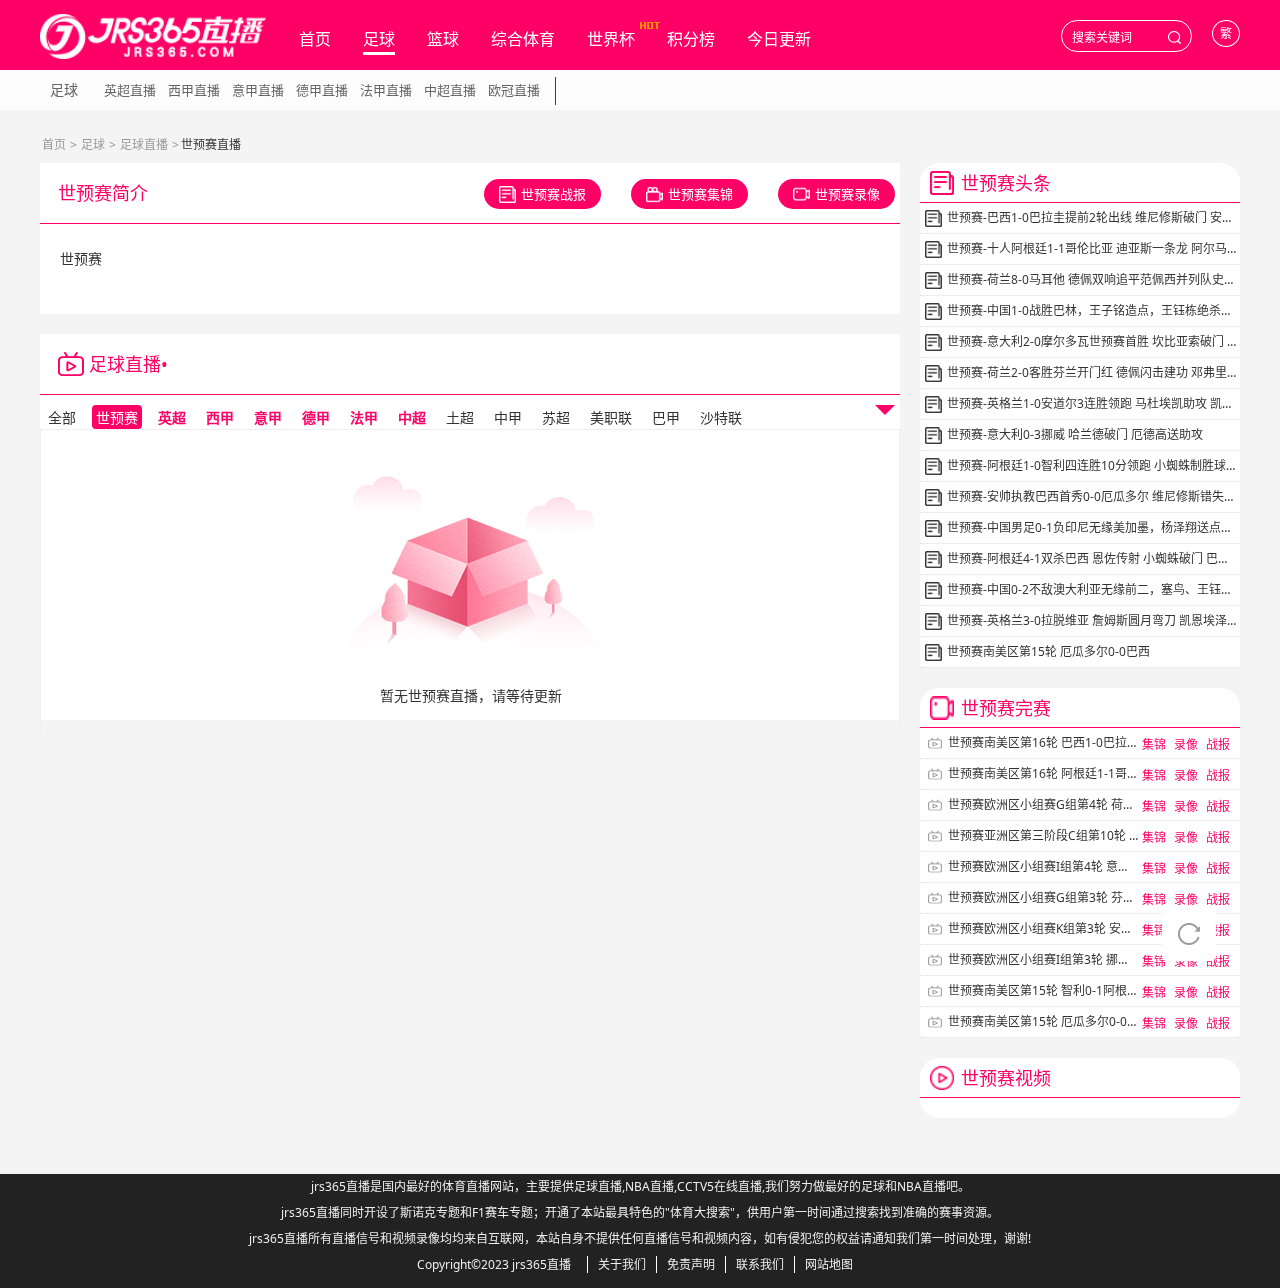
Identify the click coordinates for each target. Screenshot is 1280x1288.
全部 (62, 417)
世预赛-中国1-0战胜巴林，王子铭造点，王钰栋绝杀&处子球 (1091, 310)
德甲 (316, 417)
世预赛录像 (847, 194)
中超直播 (450, 90)
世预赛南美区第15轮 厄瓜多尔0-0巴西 (1048, 651)
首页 (315, 39)
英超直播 (130, 90)
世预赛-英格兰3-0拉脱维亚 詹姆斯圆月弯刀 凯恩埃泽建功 (1091, 620)
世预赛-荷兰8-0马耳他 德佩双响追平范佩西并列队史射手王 (1091, 279)
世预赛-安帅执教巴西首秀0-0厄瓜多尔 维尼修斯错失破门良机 (1091, 496)
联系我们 (760, 1264)
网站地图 (829, 1264)
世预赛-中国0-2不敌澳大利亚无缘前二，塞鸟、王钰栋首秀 (1091, 589)
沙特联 (721, 417)
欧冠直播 (514, 90)
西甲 (220, 417)
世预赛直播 (213, 364)
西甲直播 (194, 90)
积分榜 (691, 39)
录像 (1186, 744)
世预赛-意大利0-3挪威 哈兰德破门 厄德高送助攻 (1075, 434)
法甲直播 (386, 90)
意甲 (268, 417)
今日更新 (779, 39)
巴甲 (666, 417)
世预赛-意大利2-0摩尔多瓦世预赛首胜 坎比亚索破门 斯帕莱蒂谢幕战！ (1091, 341)
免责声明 (691, 1264)
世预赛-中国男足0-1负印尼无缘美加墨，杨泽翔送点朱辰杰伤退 (1091, 527)
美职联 (611, 417)
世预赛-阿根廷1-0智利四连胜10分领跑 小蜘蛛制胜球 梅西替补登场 (1091, 465)
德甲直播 (322, 90)
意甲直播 (258, 90)
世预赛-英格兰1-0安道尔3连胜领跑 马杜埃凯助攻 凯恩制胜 (1091, 403)
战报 (1218, 744)
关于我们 (622, 1264)
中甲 (508, 417)
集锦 (1154, 744)
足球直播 (144, 144)
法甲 (364, 417)
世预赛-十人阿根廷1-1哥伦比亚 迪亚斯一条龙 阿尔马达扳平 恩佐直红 (1091, 248)
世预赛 (117, 417)
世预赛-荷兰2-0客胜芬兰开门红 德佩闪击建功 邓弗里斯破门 (1091, 372)
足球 (379, 39)
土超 (460, 417)
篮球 (443, 39)
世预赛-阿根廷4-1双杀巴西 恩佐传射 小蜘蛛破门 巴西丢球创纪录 (1091, 558)
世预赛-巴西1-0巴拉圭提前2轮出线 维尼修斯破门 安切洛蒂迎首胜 (1091, 217)
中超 (412, 417)
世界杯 (611, 39)
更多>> (1211, 1077)
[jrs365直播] (153, 36)
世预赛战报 (553, 194)
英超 (172, 417)
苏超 (556, 417)
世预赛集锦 (700, 194)
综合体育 (523, 39)
